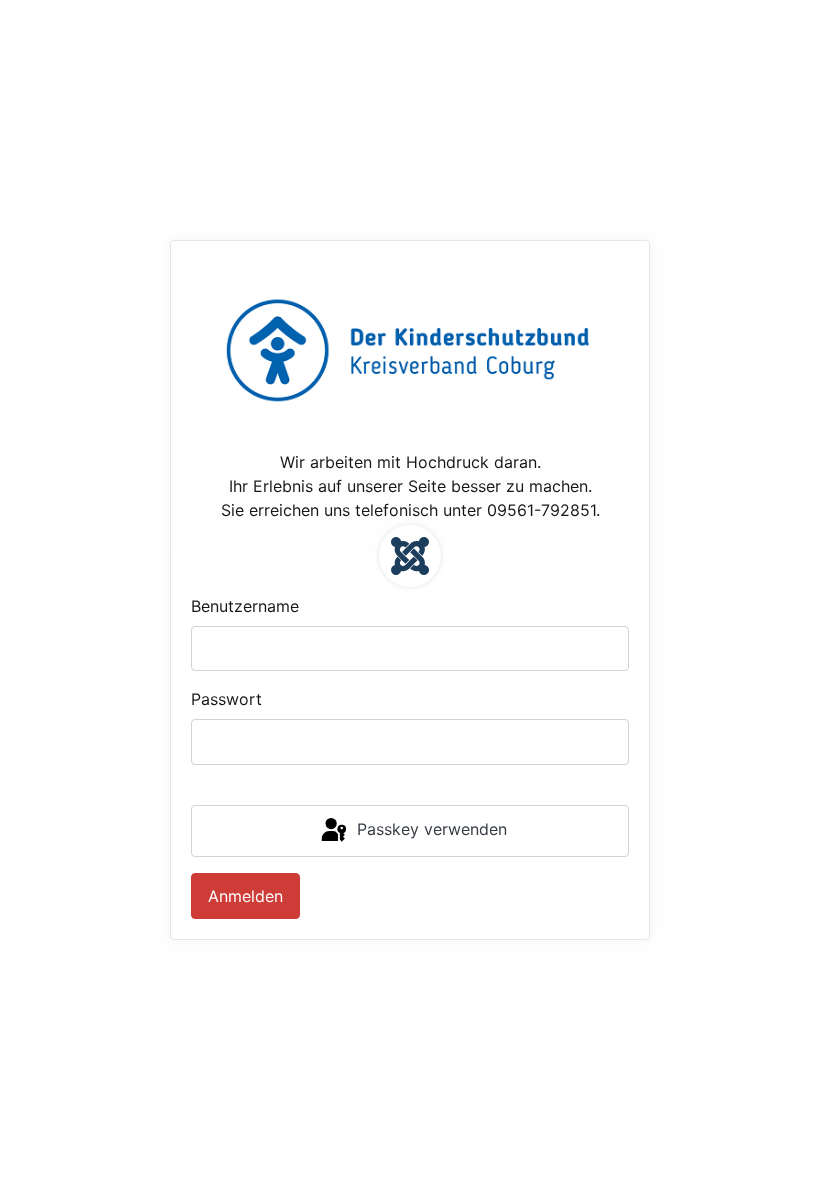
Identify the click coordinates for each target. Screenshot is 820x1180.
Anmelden (245, 896)
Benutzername (245, 606)
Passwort (226, 699)
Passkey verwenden (429, 829)
